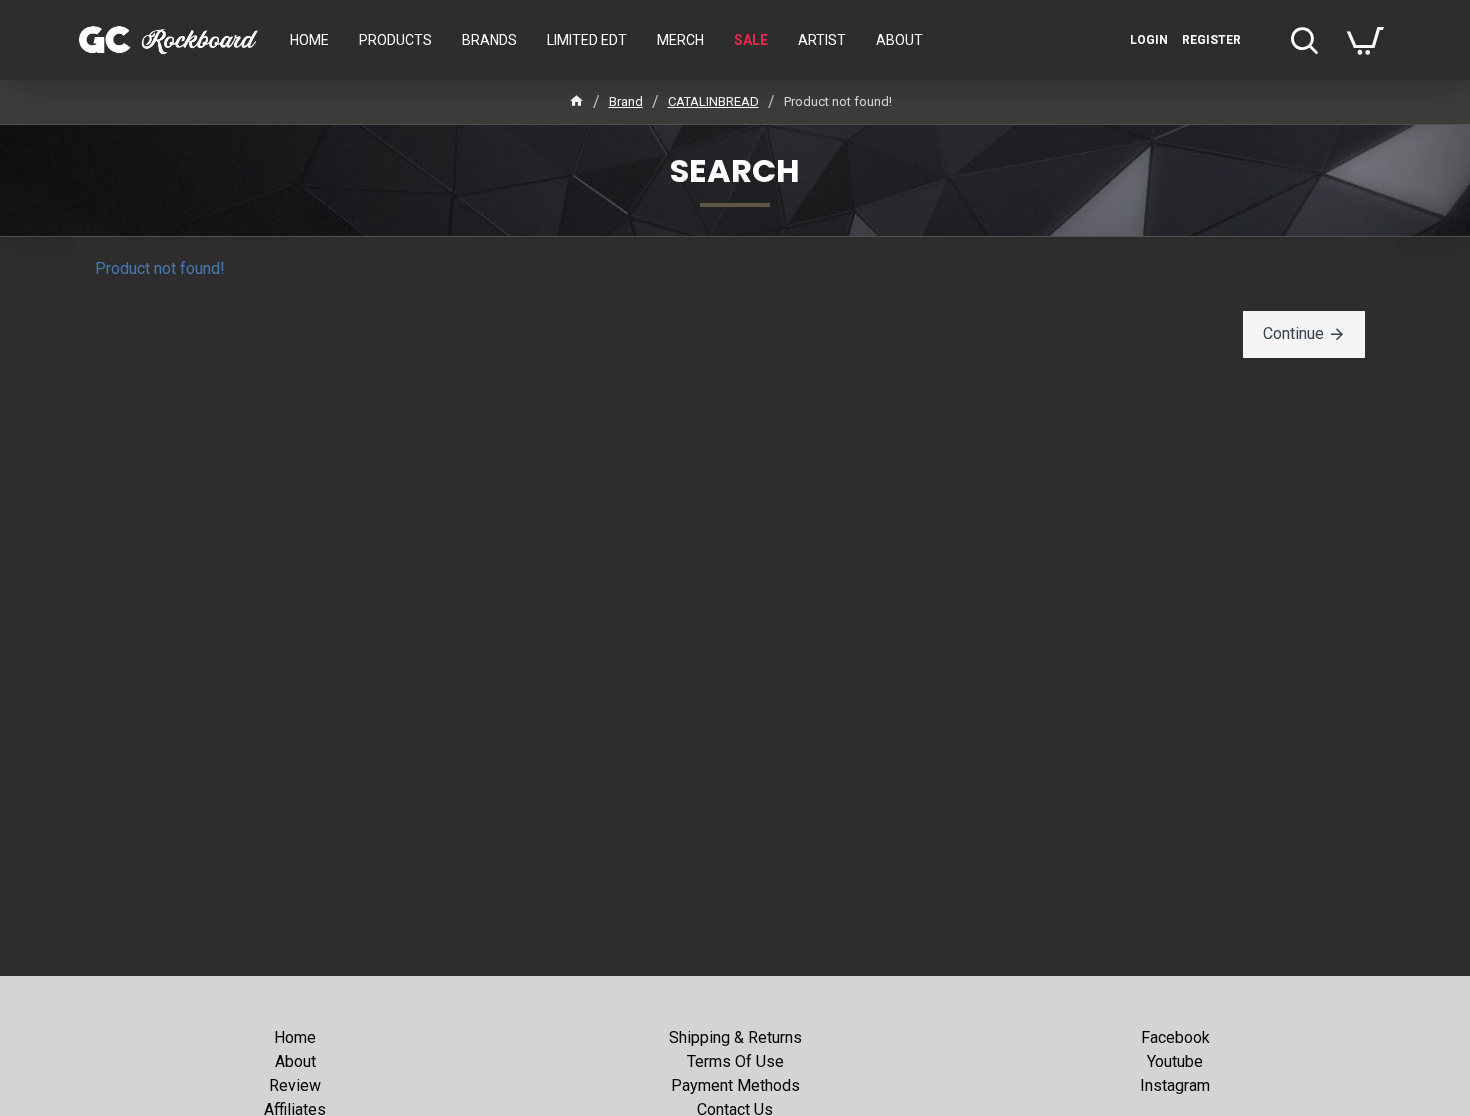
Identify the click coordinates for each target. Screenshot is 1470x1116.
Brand (626, 101)
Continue (1293, 333)
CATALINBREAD (713, 101)
